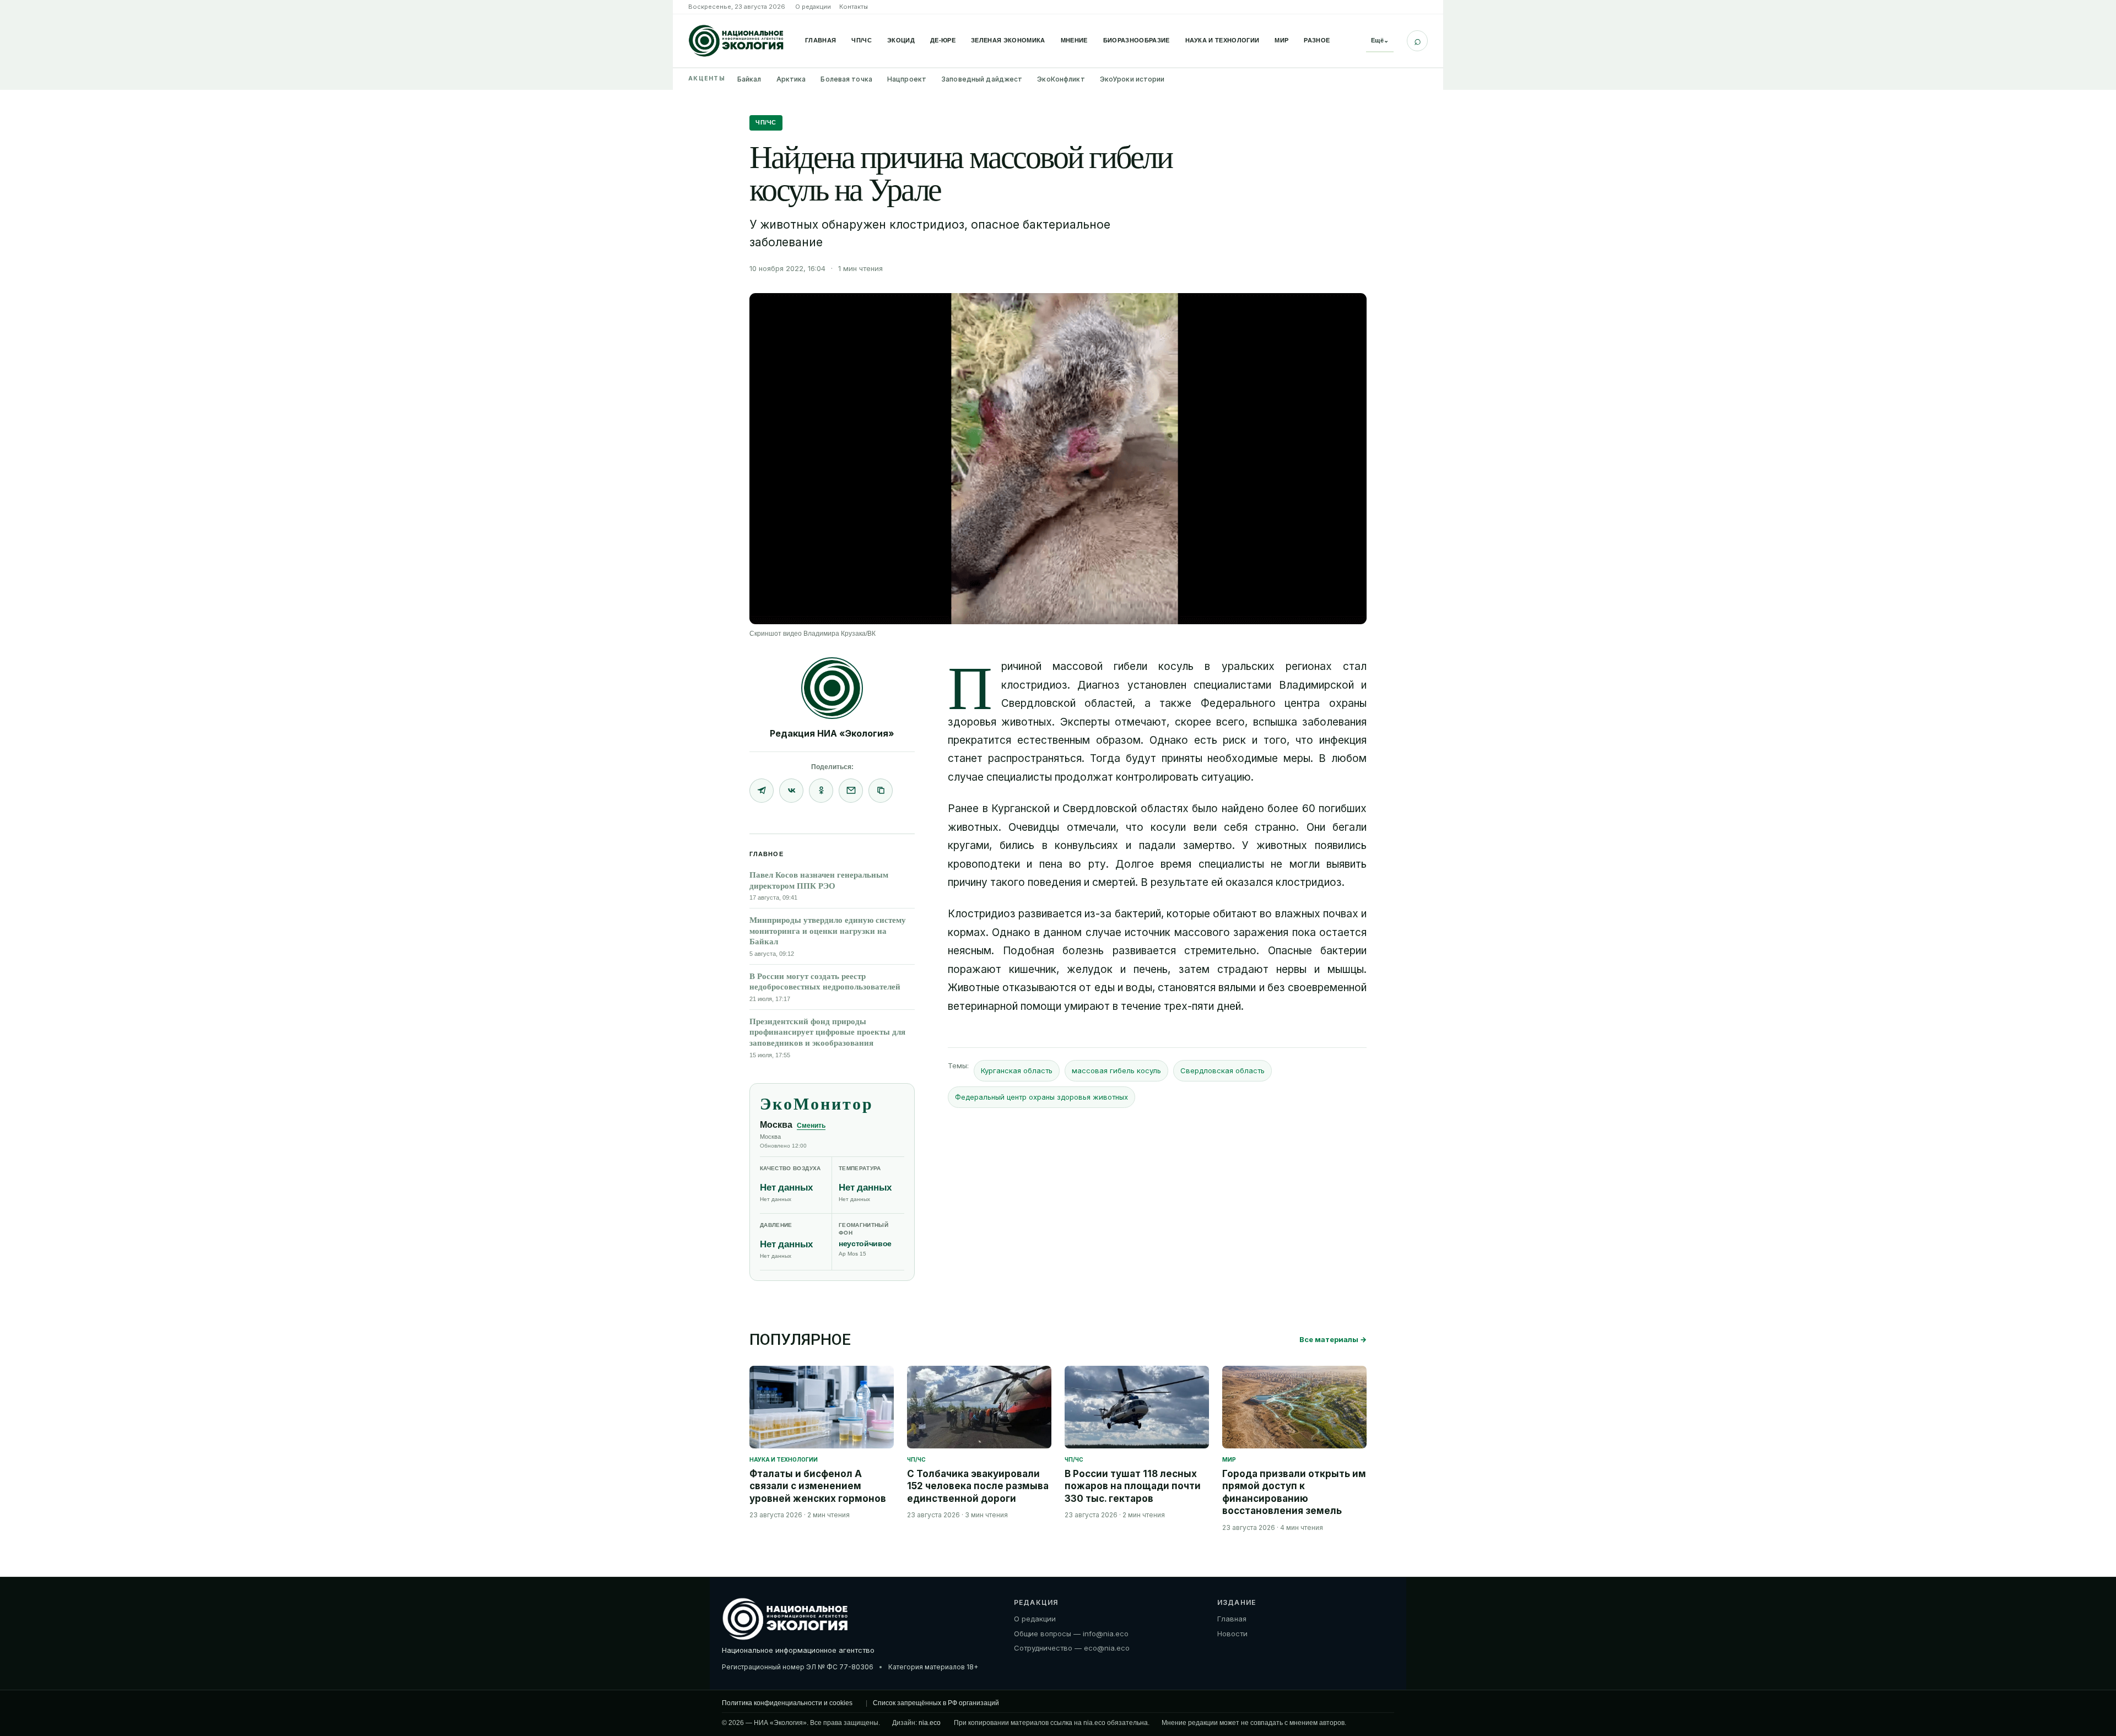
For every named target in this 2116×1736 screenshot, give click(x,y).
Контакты (854, 7)
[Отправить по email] (851, 791)
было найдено (1228, 808)
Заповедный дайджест (982, 79)
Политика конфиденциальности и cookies (787, 1703)
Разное (1317, 40)
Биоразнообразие (1137, 40)
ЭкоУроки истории (1132, 79)
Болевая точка (846, 79)
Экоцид (901, 40)
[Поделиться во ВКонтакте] (791, 791)
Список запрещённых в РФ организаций (936, 1703)
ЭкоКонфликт (1061, 79)
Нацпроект (907, 79)
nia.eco (930, 1723)
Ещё (1380, 40)
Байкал (749, 79)
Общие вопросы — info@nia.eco (1071, 1634)
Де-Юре (943, 40)
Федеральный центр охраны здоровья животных (1041, 1097)
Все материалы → (1333, 1339)
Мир (1281, 40)
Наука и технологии (1222, 40)
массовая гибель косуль (1116, 1070)
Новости (1232, 1634)
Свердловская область (1222, 1070)
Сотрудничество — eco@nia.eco (1072, 1648)
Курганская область (1017, 1070)
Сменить (811, 1126)
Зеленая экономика (1008, 40)
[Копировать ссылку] (881, 791)
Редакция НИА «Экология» (832, 733)
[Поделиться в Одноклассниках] (821, 791)
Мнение (1074, 40)
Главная (821, 40)
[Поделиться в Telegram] (762, 791)
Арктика (791, 79)
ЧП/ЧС (862, 40)
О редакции (813, 7)
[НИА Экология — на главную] (736, 41)
